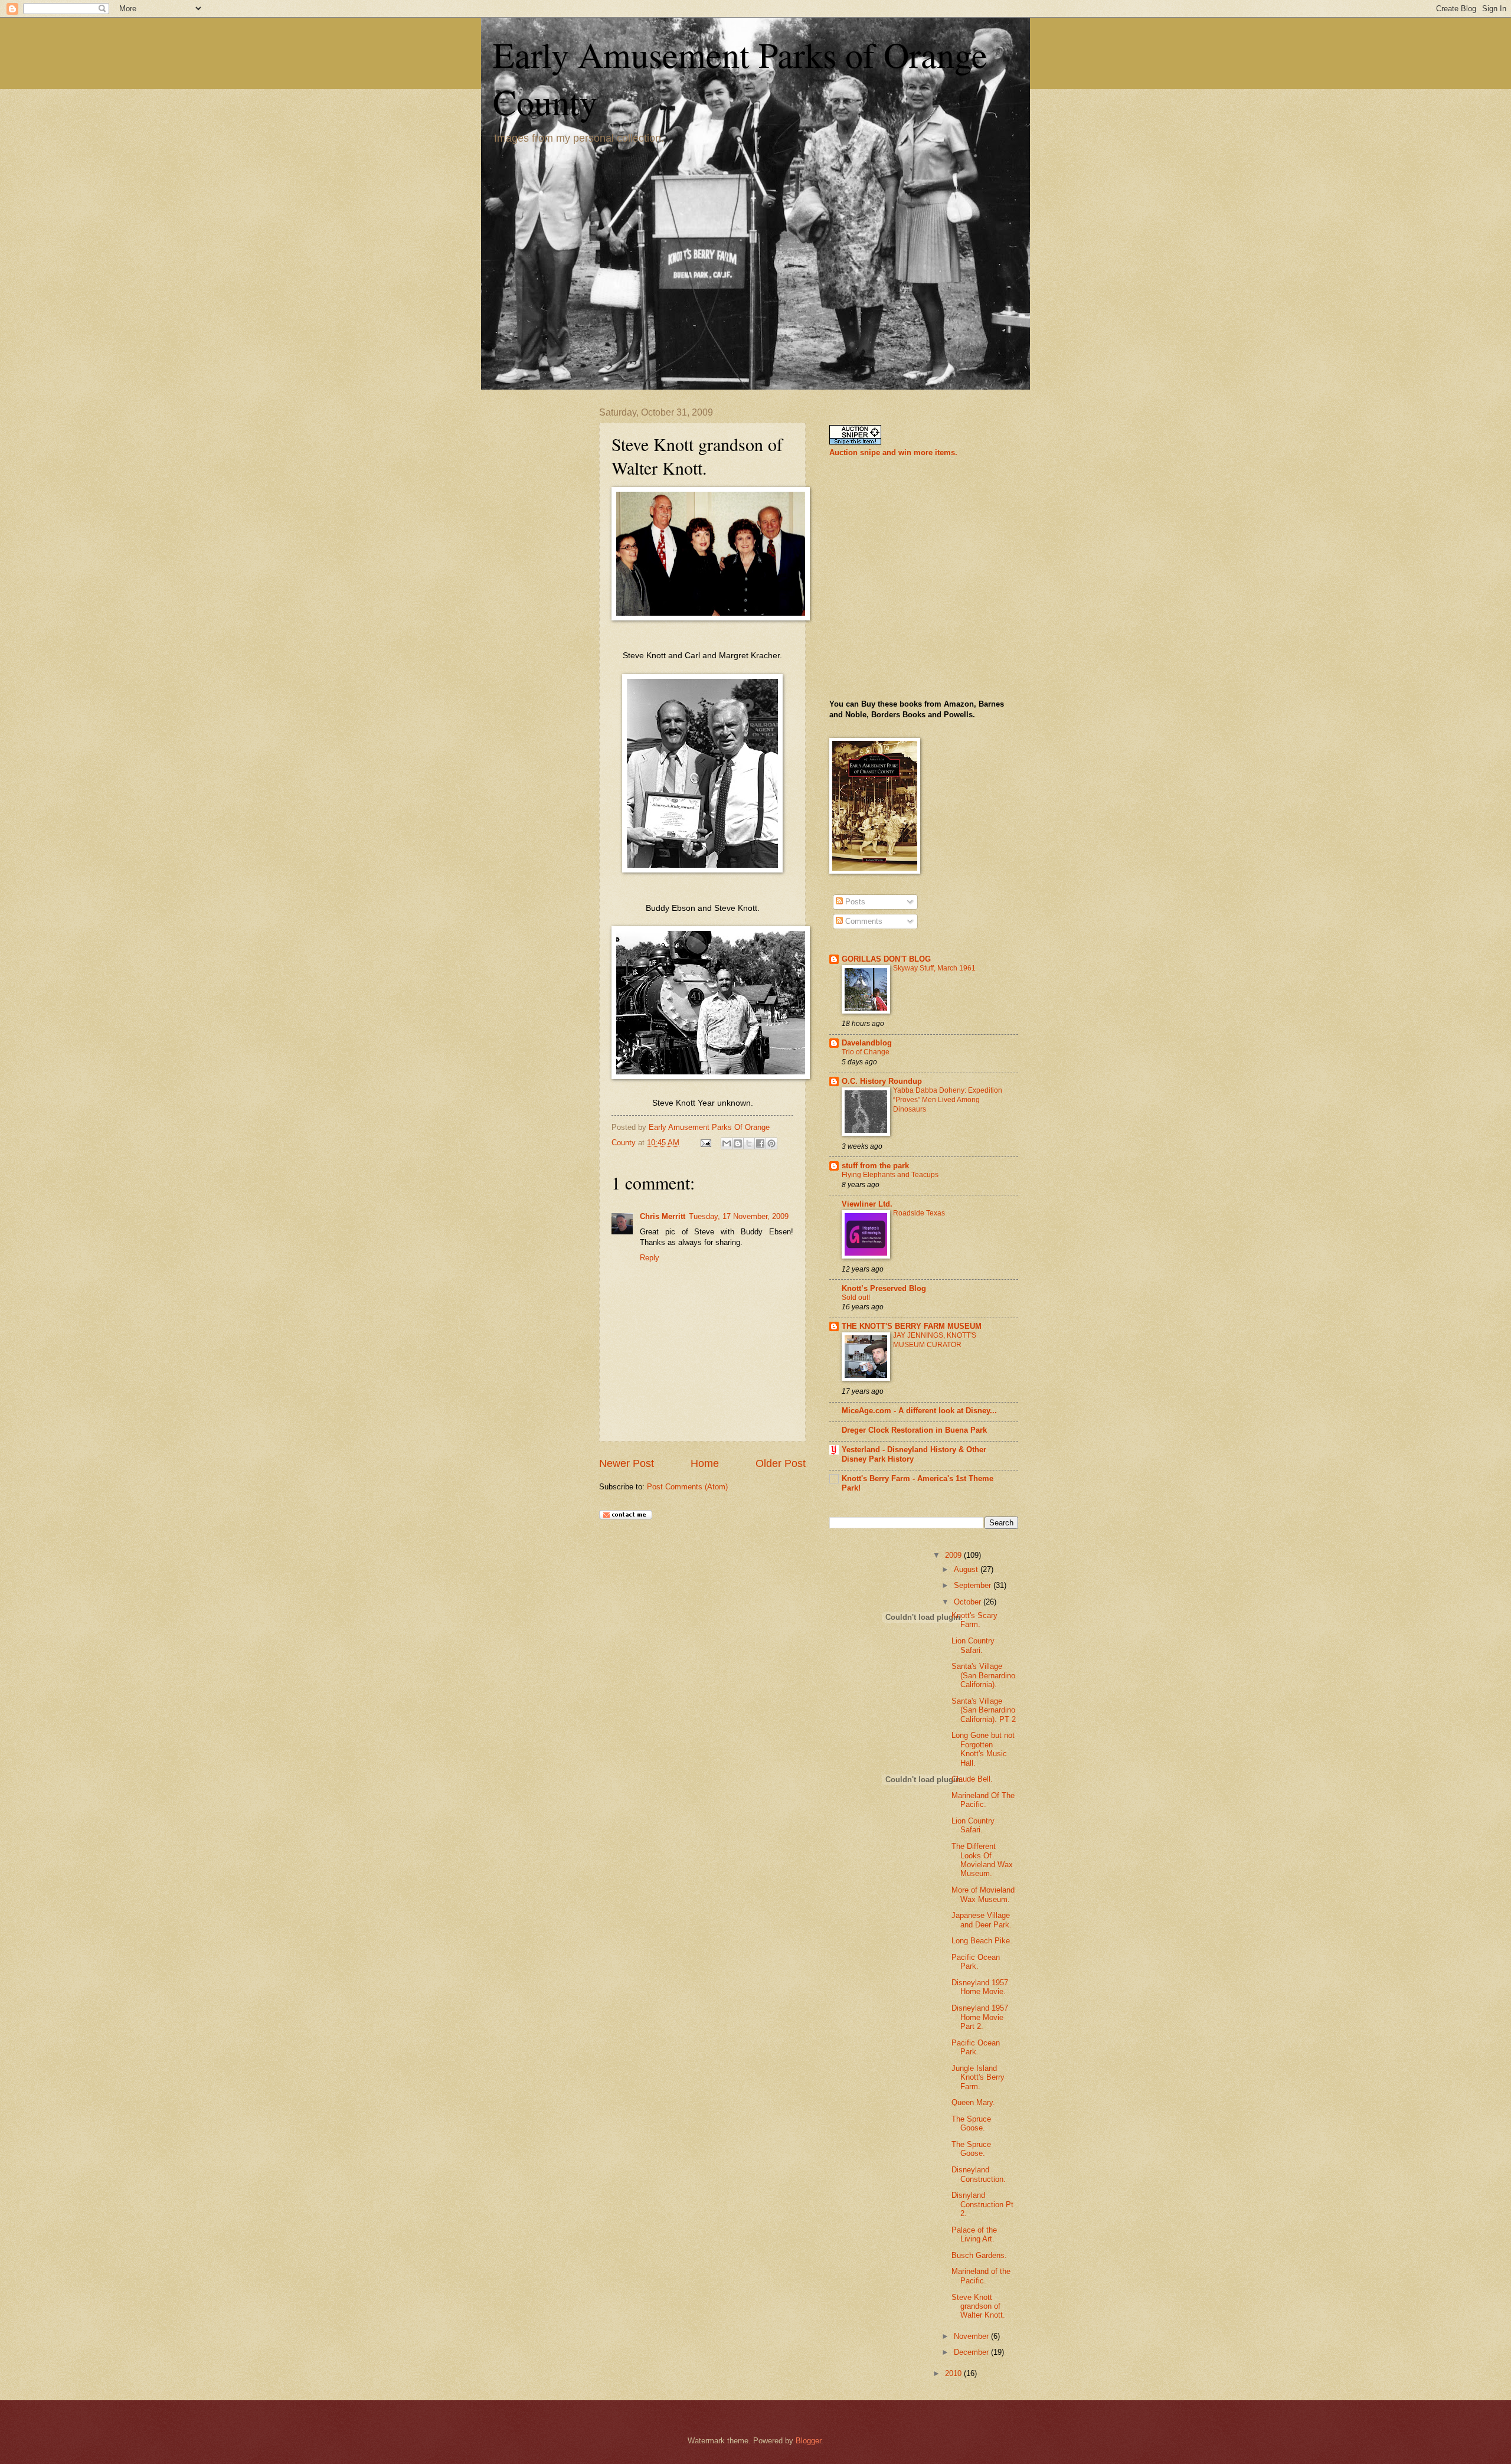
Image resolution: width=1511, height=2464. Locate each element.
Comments (863, 921)
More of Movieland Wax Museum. (983, 1894)
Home (705, 1463)
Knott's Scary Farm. (974, 1620)
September (974, 1585)
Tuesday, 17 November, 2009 (739, 1216)
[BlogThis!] (738, 1143)
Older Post (781, 1463)
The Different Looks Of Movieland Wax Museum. (982, 1860)
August (967, 1569)
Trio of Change (866, 1052)
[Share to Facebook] (760, 1143)
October (969, 1602)
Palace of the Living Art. (974, 2234)
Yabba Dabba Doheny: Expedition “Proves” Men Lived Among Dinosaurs (948, 1100)
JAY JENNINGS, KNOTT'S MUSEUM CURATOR (935, 1340)
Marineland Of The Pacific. (983, 1800)
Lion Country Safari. (973, 1645)
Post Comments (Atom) (687, 1487)
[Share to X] (749, 1143)
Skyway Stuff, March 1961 (934, 968)
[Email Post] (705, 1143)
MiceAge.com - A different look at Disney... (919, 1411)
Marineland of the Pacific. (981, 2276)
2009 (954, 1555)
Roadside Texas (919, 1213)
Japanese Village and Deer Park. (982, 1920)
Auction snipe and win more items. (893, 452)
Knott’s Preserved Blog (884, 1288)
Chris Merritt (663, 1216)
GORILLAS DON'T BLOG (886, 959)
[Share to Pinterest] (771, 1143)
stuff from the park (875, 1166)
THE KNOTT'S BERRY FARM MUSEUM (912, 1326)
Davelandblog (867, 1043)
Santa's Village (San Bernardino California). (983, 1675)
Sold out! (856, 1298)
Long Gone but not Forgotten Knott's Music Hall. (983, 1749)
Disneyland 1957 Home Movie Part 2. (980, 2017)
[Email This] (727, 1143)
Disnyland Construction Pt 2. (982, 2204)
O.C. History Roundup (882, 1081)
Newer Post (627, 1463)
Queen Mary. (973, 2102)
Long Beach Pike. (982, 1941)
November (972, 2336)
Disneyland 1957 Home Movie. (980, 1987)
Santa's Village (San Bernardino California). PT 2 (984, 1710)
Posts (854, 902)
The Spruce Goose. (971, 2123)
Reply (650, 1258)
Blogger (808, 2441)
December (972, 2352)
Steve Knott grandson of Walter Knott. (978, 2306)
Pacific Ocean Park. (976, 1962)
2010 (954, 2373)
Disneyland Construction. (979, 2174)
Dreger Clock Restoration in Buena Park (914, 1430)
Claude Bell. (972, 1779)
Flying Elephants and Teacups (890, 1175)
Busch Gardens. (979, 2255)
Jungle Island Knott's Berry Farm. (978, 2077)
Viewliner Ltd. (867, 1204)
